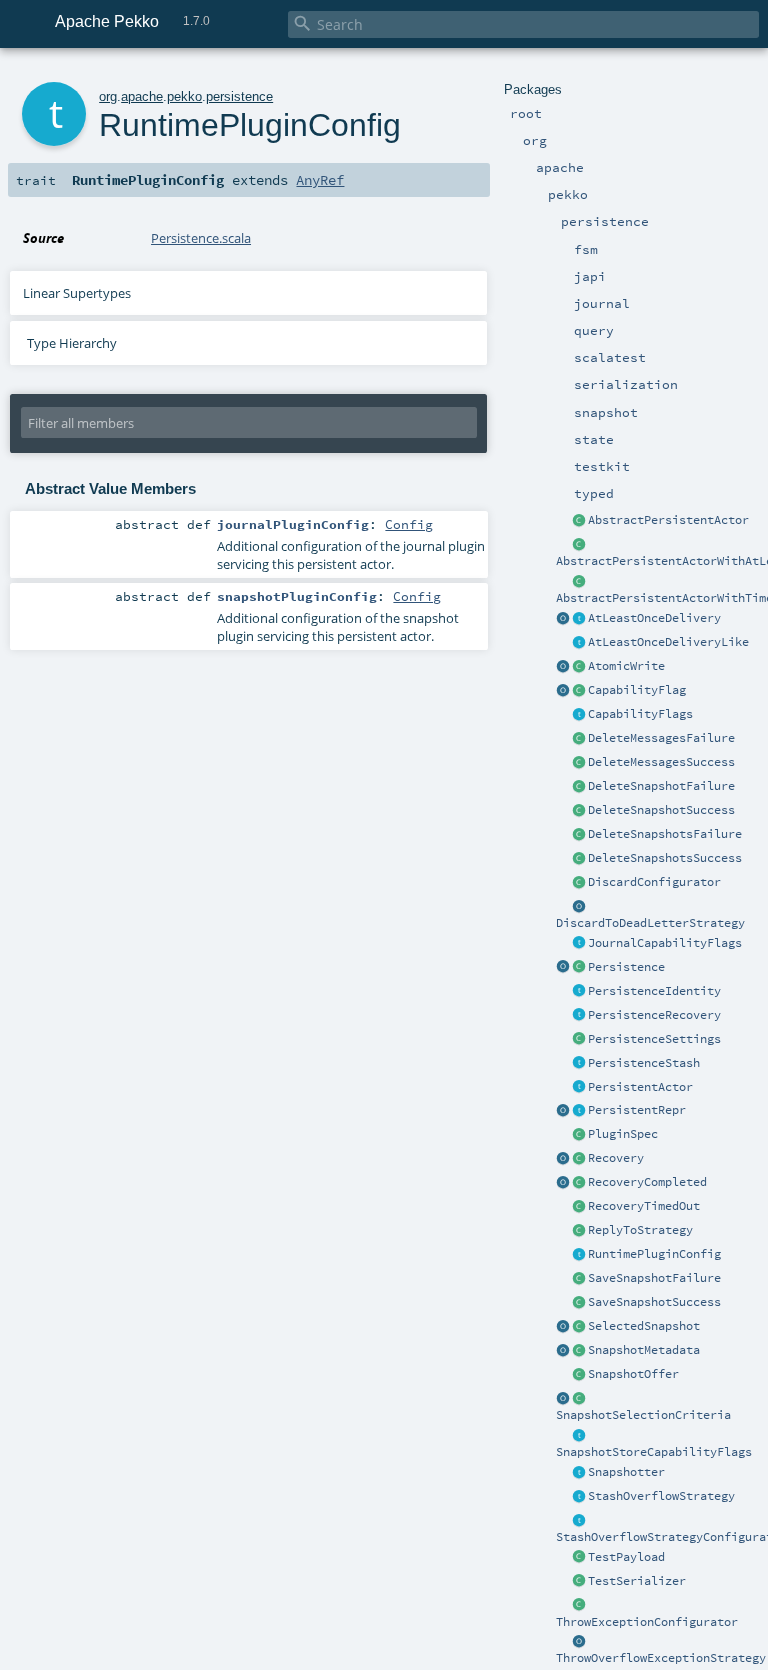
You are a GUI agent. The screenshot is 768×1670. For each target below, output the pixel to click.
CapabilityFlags (640, 714)
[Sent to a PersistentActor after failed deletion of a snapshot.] (579, 787)
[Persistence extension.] (579, 968)
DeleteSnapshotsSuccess (665, 858)
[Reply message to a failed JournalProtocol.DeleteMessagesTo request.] (579, 739)
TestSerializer (637, 1581)
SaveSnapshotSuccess (654, 1302)
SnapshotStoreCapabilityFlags (654, 1452)
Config (409, 524)
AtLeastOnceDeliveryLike (668, 642)
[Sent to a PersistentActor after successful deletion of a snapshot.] (579, 811)
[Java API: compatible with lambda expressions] (579, 545)
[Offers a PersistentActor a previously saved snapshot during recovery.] (579, 1375)
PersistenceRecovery (654, 1015)
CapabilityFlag (637, 690)
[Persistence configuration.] (579, 1040)
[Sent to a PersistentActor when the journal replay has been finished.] (563, 1183)
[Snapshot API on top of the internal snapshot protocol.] (579, 1473)
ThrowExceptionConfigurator (647, 1622)
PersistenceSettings (654, 1039)
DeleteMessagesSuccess (661, 762)
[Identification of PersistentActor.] (579, 992)
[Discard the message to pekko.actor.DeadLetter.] (579, 907)
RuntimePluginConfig (654, 1254)
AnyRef (320, 180)
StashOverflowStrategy (661, 1496)
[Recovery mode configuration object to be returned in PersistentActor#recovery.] (579, 1159)
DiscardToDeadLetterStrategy (650, 923)
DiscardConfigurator (654, 882)
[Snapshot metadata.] (579, 1351)
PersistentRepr (637, 1110)
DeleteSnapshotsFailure (665, 834)
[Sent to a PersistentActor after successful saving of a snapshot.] (579, 1303)
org (108, 96)
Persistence (626, 967)
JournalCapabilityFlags (665, 943)
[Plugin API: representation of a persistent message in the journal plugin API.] (579, 1111)
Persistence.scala (201, 238)
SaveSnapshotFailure (654, 1278)
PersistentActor (640, 1087)
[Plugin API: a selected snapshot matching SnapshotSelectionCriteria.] (579, 1327)
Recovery (616, 1158)
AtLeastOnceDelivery (654, 618)
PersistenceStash (644, 1063)
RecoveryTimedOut (644, 1206)
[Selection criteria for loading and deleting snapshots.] (579, 1399)
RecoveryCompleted (647, 1182)
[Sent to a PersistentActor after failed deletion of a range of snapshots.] (579, 835)
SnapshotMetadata (644, 1350)
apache (142, 96)
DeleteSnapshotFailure (661, 786)
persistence (239, 96)
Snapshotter (626, 1472)
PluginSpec (623, 1134)
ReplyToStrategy (640, 1230)
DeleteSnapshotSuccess (661, 810)
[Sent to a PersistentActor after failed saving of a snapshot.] (579, 1279)
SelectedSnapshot (644, 1326)
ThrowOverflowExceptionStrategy (661, 1658)
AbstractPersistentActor (668, 520)
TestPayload (626, 1557)
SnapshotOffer (633, 1374)
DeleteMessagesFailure (661, 738)
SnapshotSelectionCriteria (643, 1415)
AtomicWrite (626, 666)
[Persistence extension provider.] (563, 968)
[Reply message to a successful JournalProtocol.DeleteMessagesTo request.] (579, 763)
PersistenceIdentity (654, 991)
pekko (184, 96)
